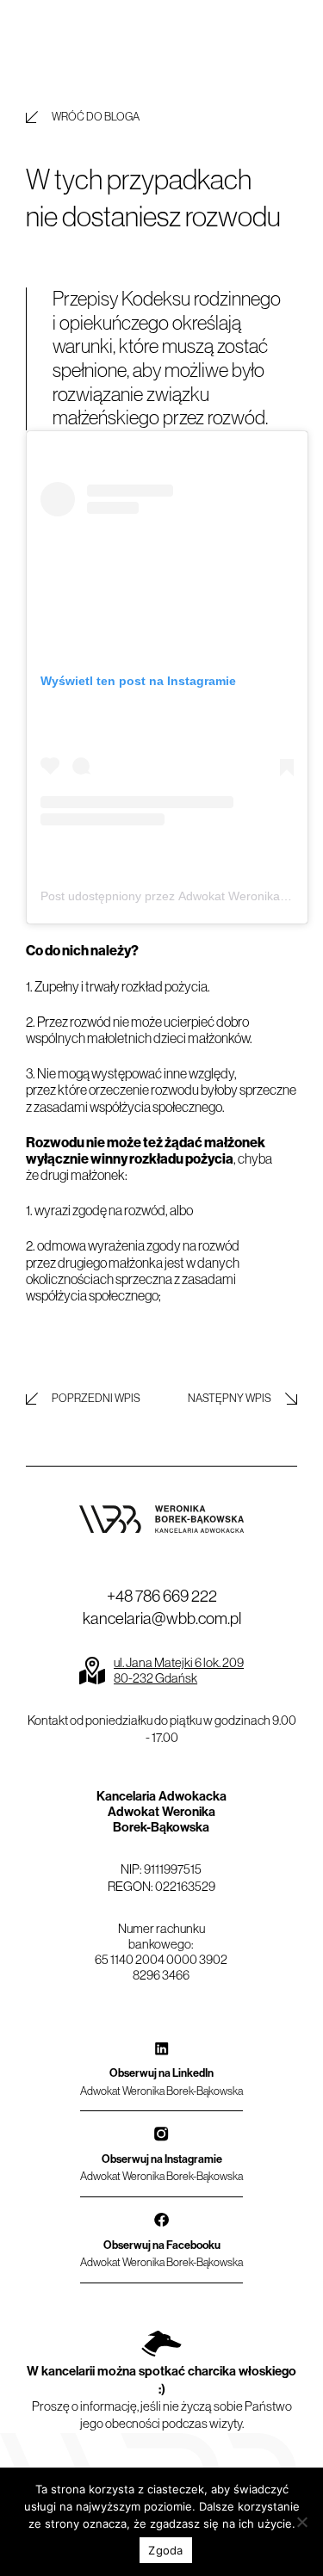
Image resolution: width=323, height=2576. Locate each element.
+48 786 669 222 (162, 1596)
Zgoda (165, 2550)
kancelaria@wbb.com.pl (162, 1618)
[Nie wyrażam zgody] (301, 2522)
